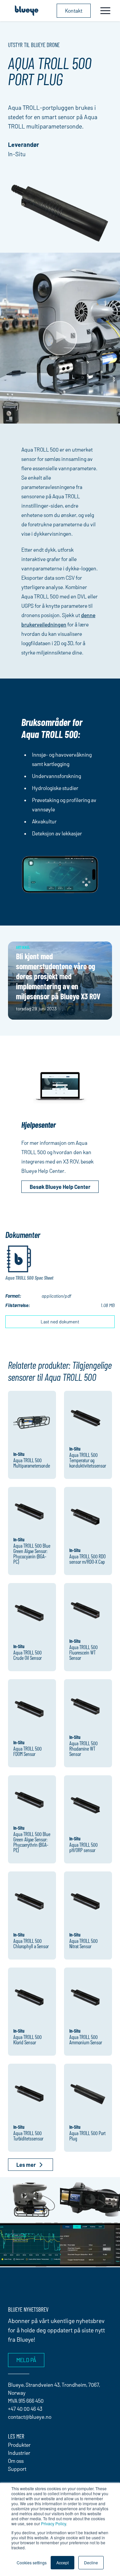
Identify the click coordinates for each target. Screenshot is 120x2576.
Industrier (19, 2453)
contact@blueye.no (30, 2417)
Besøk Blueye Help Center (60, 1187)
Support (17, 2469)
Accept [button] (62, 2562)
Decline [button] (91, 2562)
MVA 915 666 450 (26, 2401)
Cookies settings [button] (32, 2562)
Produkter (19, 2445)
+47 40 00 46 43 (25, 2409)
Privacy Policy (53, 2523)
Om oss (16, 2461)
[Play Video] (60, 338)
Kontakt (74, 11)
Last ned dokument (60, 1322)
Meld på (26, 2360)
